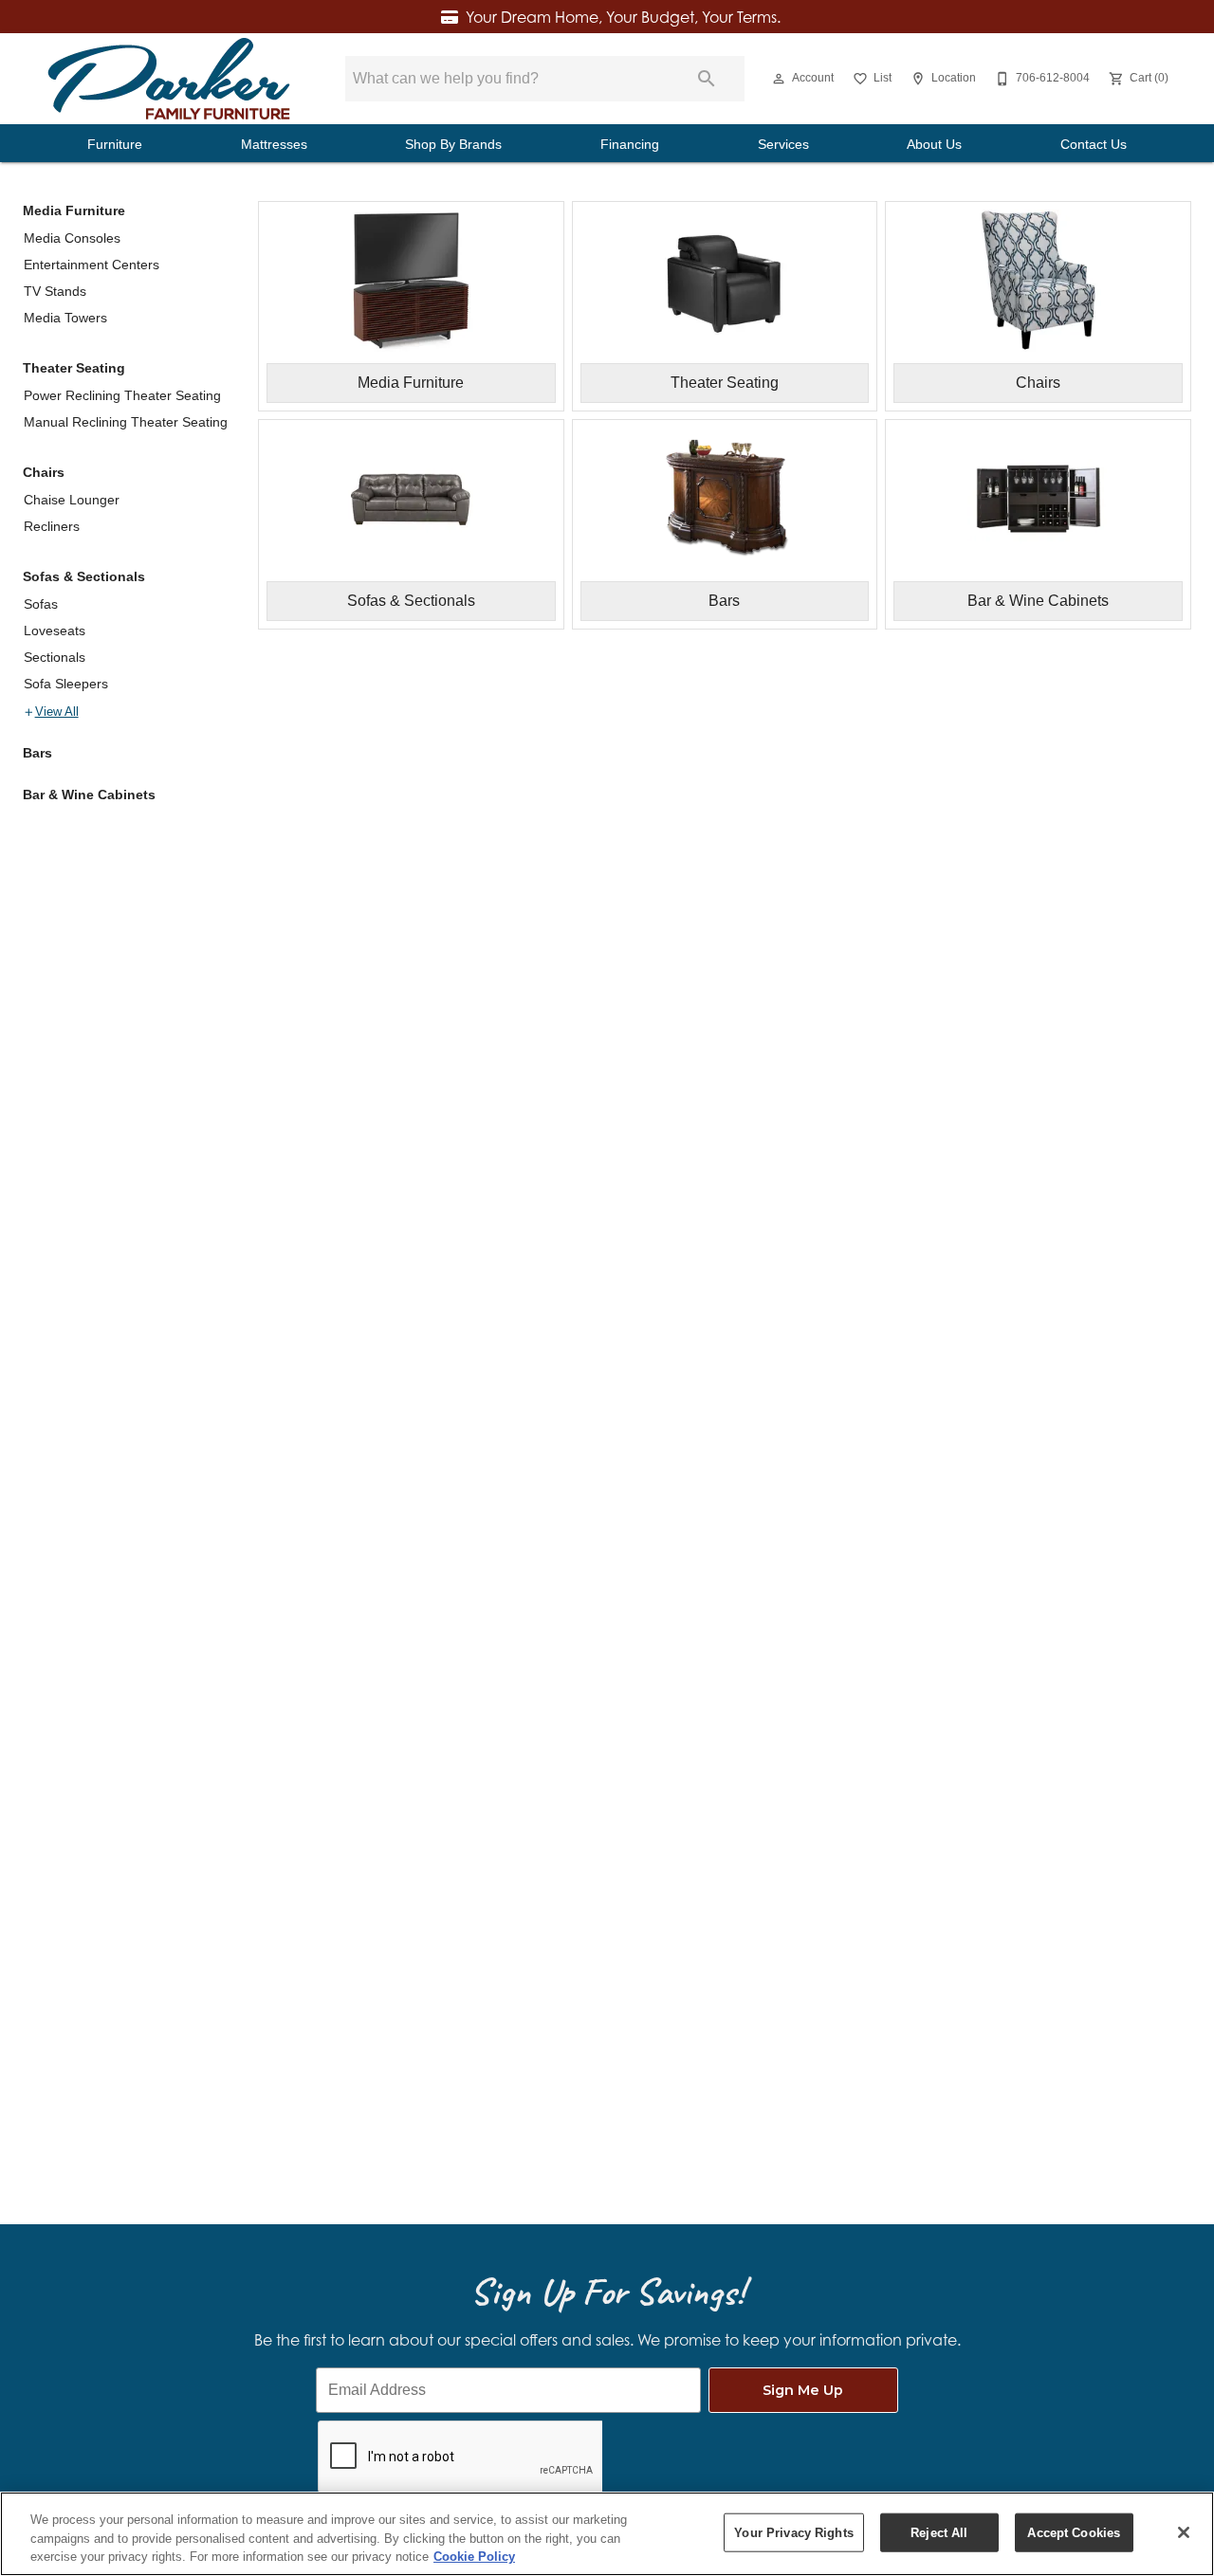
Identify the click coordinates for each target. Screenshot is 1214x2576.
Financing (630, 145)
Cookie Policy (474, 2557)
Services (783, 145)
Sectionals (55, 657)
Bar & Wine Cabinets (89, 795)
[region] (607, 2534)
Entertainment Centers (92, 265)
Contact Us (1094, 145)
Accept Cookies (1074, 2532)
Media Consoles (72, 238)
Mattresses (274, 145)
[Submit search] (707, 79)
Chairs (44, 472)
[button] (779, 79)
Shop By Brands (453, 145)
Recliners (52, 526)
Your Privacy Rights (793, 2532)
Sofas (41, 604)
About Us (934, 145)
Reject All (939, 2532)
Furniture (115, 145)
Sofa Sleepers (66, 684)
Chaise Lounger (72, 500)
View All (57, 712)
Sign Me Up (803, 2390)
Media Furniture (74, 210)
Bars (37, 753)
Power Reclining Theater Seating (122, 395)
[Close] (1184, 2532)
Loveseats (55, 630)
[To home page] (169, 79)
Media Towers (65, 318)
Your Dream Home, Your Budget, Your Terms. (623, 17)
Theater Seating (74, 368)
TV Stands (55, 291)
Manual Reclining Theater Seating (126, 422)
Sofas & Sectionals (84, 576)
